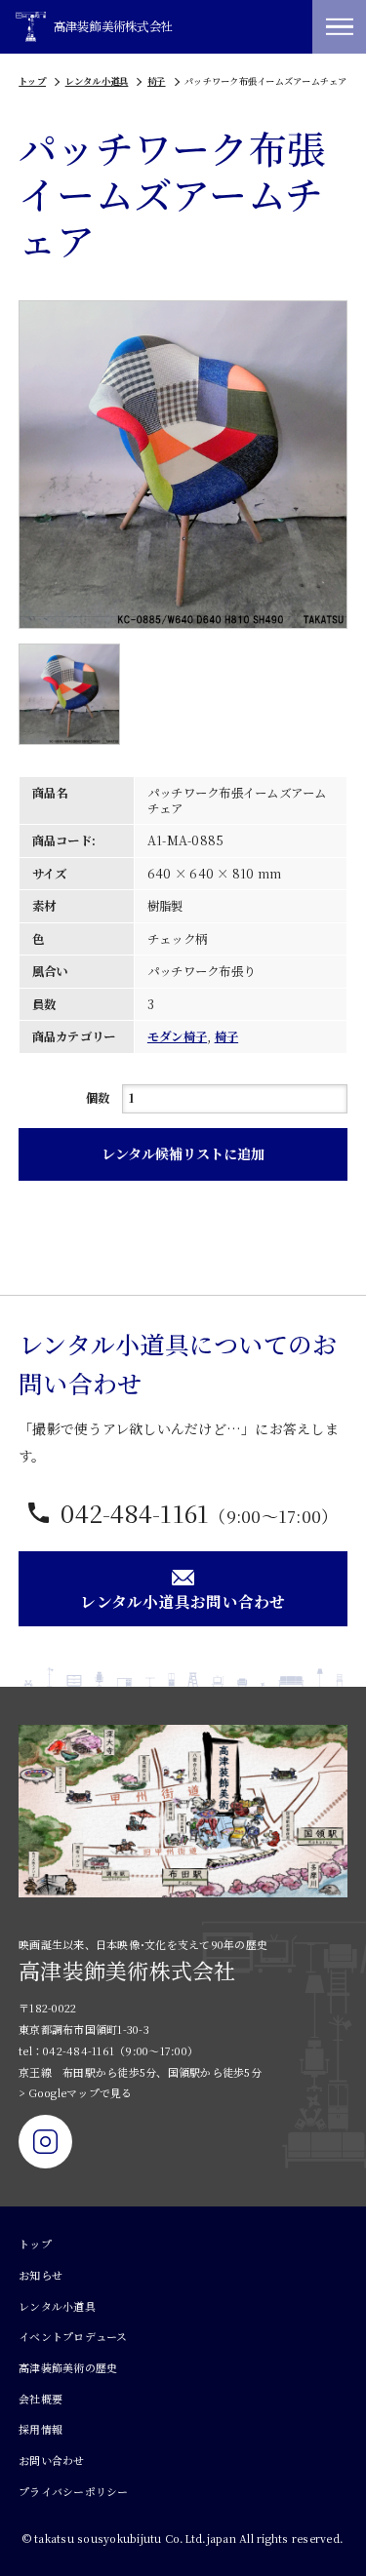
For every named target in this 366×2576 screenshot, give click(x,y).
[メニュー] (339, 27)
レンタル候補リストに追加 (183, 1153)
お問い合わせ (52, 2460)
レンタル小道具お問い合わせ (183, 1601)
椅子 (157, 81)
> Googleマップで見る (76, 2092)
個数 (98, 1098)
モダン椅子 (177, 1036)
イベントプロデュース (73, 2336)
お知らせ (41, 2275)
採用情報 (41, 2429)
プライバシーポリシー (74, 2491)
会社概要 (41, 2399)
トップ (32, 81)
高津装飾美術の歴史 (68, 2367)
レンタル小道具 (97, 81)
